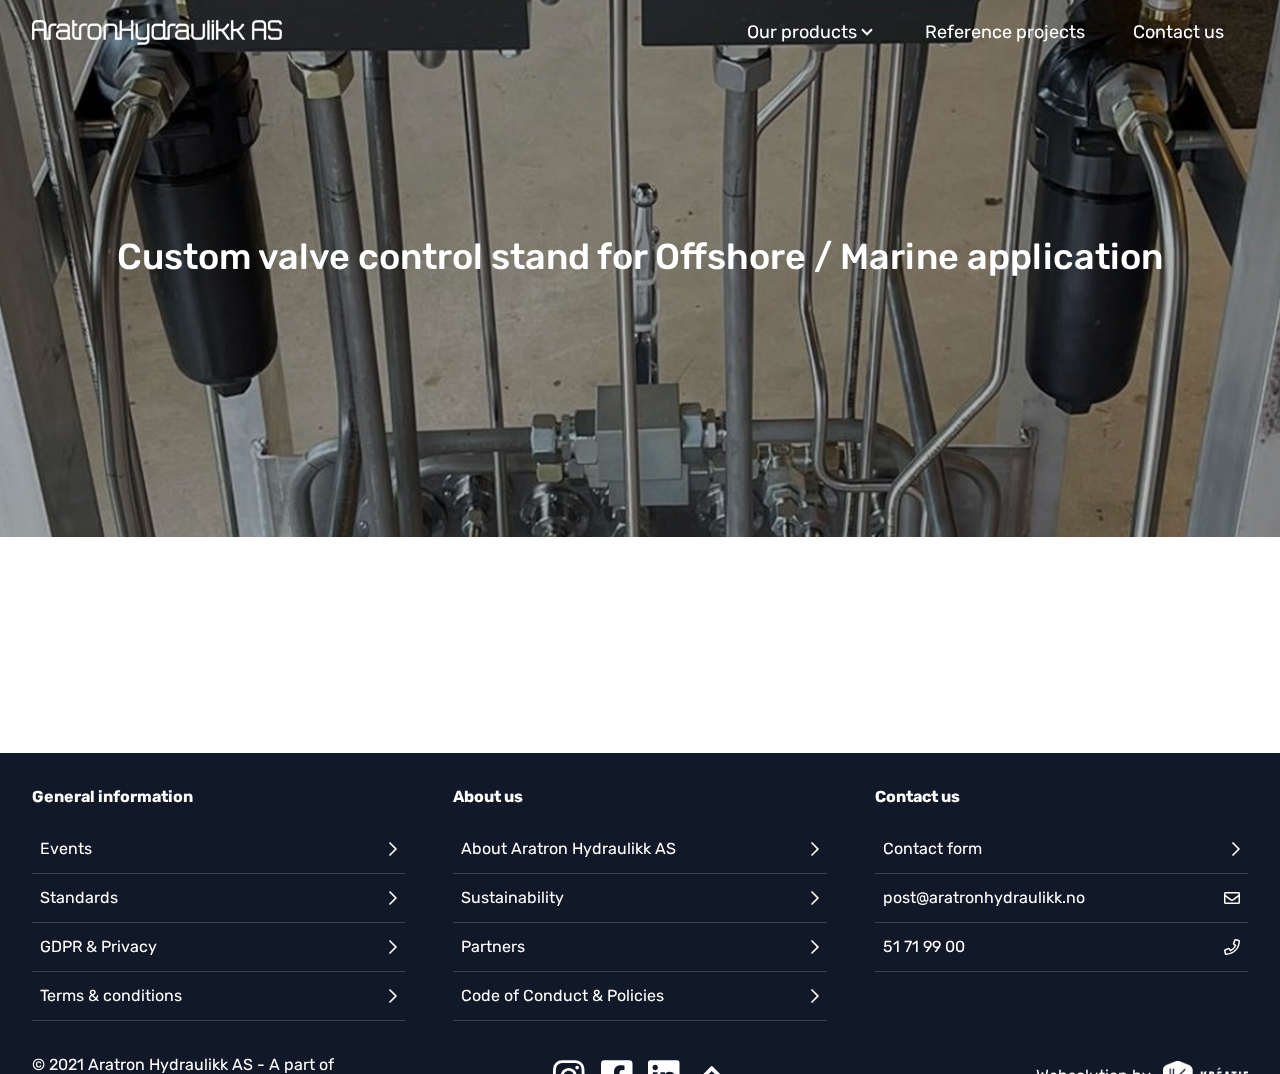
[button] (218, 849)
